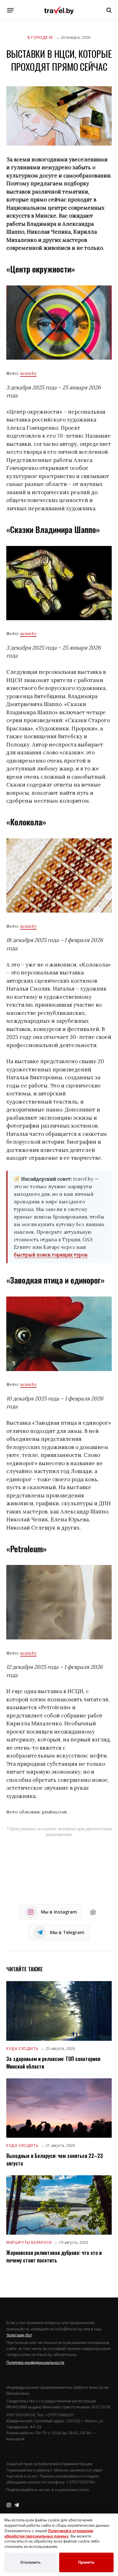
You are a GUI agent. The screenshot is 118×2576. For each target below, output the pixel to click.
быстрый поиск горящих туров (51, 1255)
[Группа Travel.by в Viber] (93, 1912)
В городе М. (41, 37)
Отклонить (30, 2562)
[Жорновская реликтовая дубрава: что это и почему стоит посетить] (59, 2205)
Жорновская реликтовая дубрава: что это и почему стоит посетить (54, 2256)
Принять (86, 2562)
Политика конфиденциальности (35, 2362)
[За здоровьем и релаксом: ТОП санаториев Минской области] (59, 2011)
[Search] (108, 10)
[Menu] (11, 10)
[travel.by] (59, 10)
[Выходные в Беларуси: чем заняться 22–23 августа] (59, 2108)
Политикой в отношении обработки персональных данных (49, 2533)
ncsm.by (28, 373)
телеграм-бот (19, 2335)
